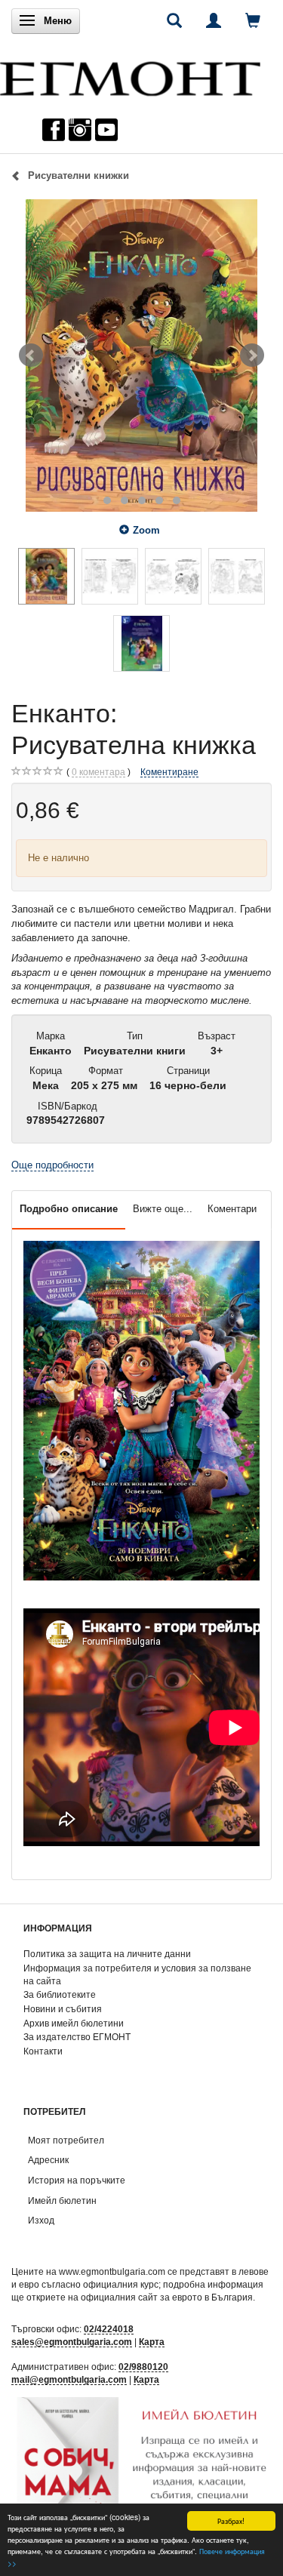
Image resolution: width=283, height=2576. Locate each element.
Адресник (48, 2160)
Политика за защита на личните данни (107, 1954)
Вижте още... (163, 1209)
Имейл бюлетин (62, 2201)
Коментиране (169, 772)
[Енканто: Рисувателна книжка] (141, 355)
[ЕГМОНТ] (130, 75)
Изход (41, 2220)
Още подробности (52, 1165)
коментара (98, 772)
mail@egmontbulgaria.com (69, 2379)
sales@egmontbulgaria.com (72, 2342)
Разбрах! (231, 2521)
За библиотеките (60, 1994)
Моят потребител (66, 2140)
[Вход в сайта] (214, 20)
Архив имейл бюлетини (74, 2023)
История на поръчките (77, 2180)
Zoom (146, 530)
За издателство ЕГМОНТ (77, 2037)
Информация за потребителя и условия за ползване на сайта (137, 1974)
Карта (152, 2342)
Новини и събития (63, 2009)
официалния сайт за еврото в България (167, 2297)
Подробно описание (69, 1209)
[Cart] (253, 20)
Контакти (43, 2051)
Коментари (232, 1209)
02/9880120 (143, 2367)
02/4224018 (109, 2329)
